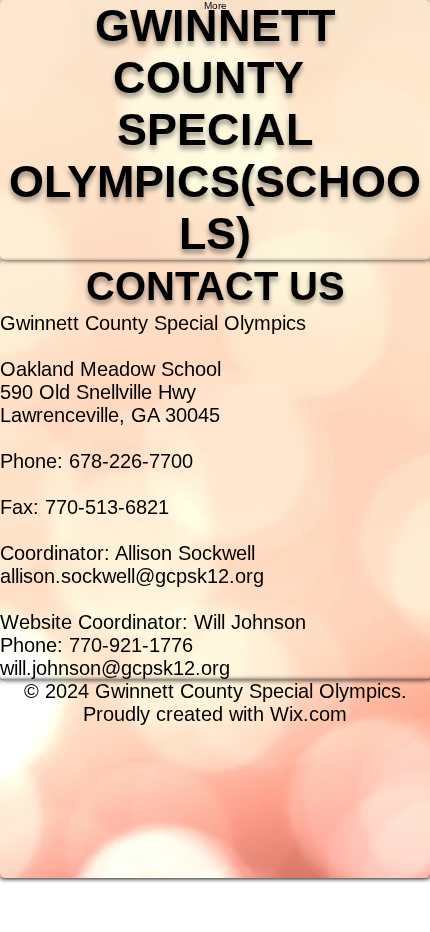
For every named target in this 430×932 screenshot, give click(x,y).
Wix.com (308, 714)
